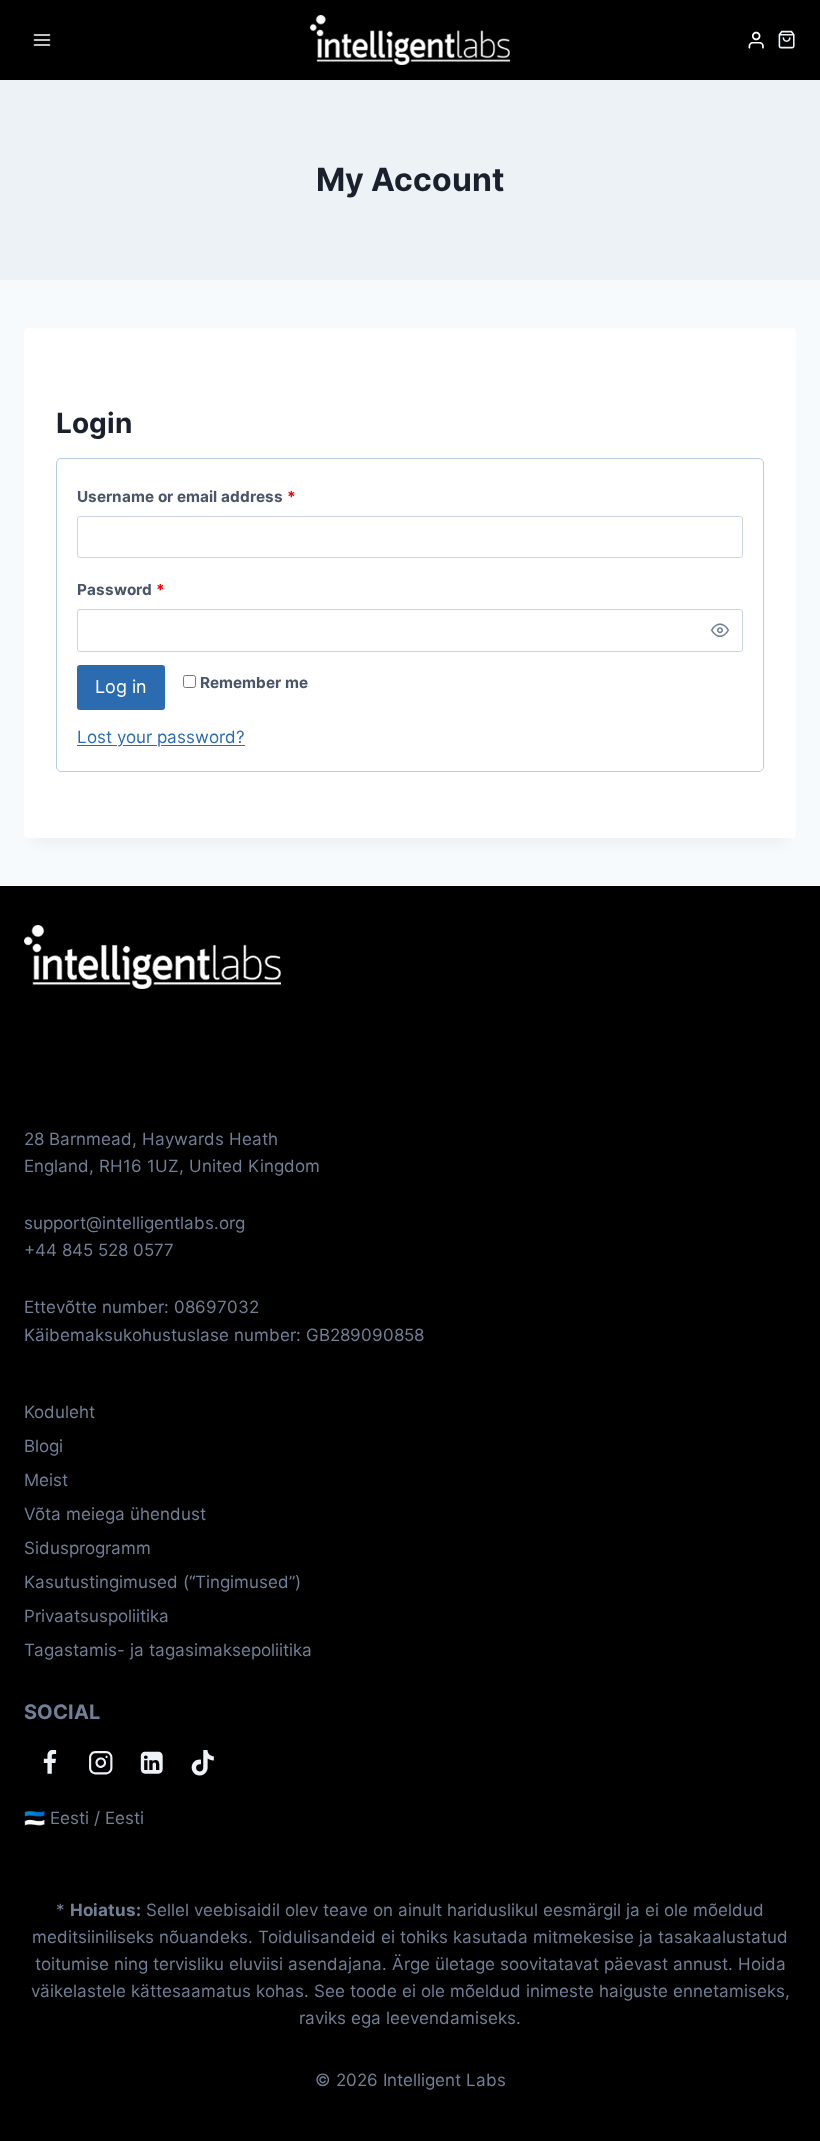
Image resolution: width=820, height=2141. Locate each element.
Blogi (43, 1446)
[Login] (756, 40)
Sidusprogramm (87, 1548)
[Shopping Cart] (786, 39)
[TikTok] (202, 1762)
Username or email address (191, 501)
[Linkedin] (151, 1762)
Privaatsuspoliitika (96, 1616)
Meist (46, 1480)
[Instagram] (100, 1762)
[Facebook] (49, 1762)
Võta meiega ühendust (115, 1514)
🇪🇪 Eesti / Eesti (84, 1818)
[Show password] (720, 630)
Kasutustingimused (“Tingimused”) (162, 1582)
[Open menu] (42, 39)
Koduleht (59, 1412)
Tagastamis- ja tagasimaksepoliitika (168, 1650)
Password (125, 594)
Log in (121, 686)
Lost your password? (161, 737)
